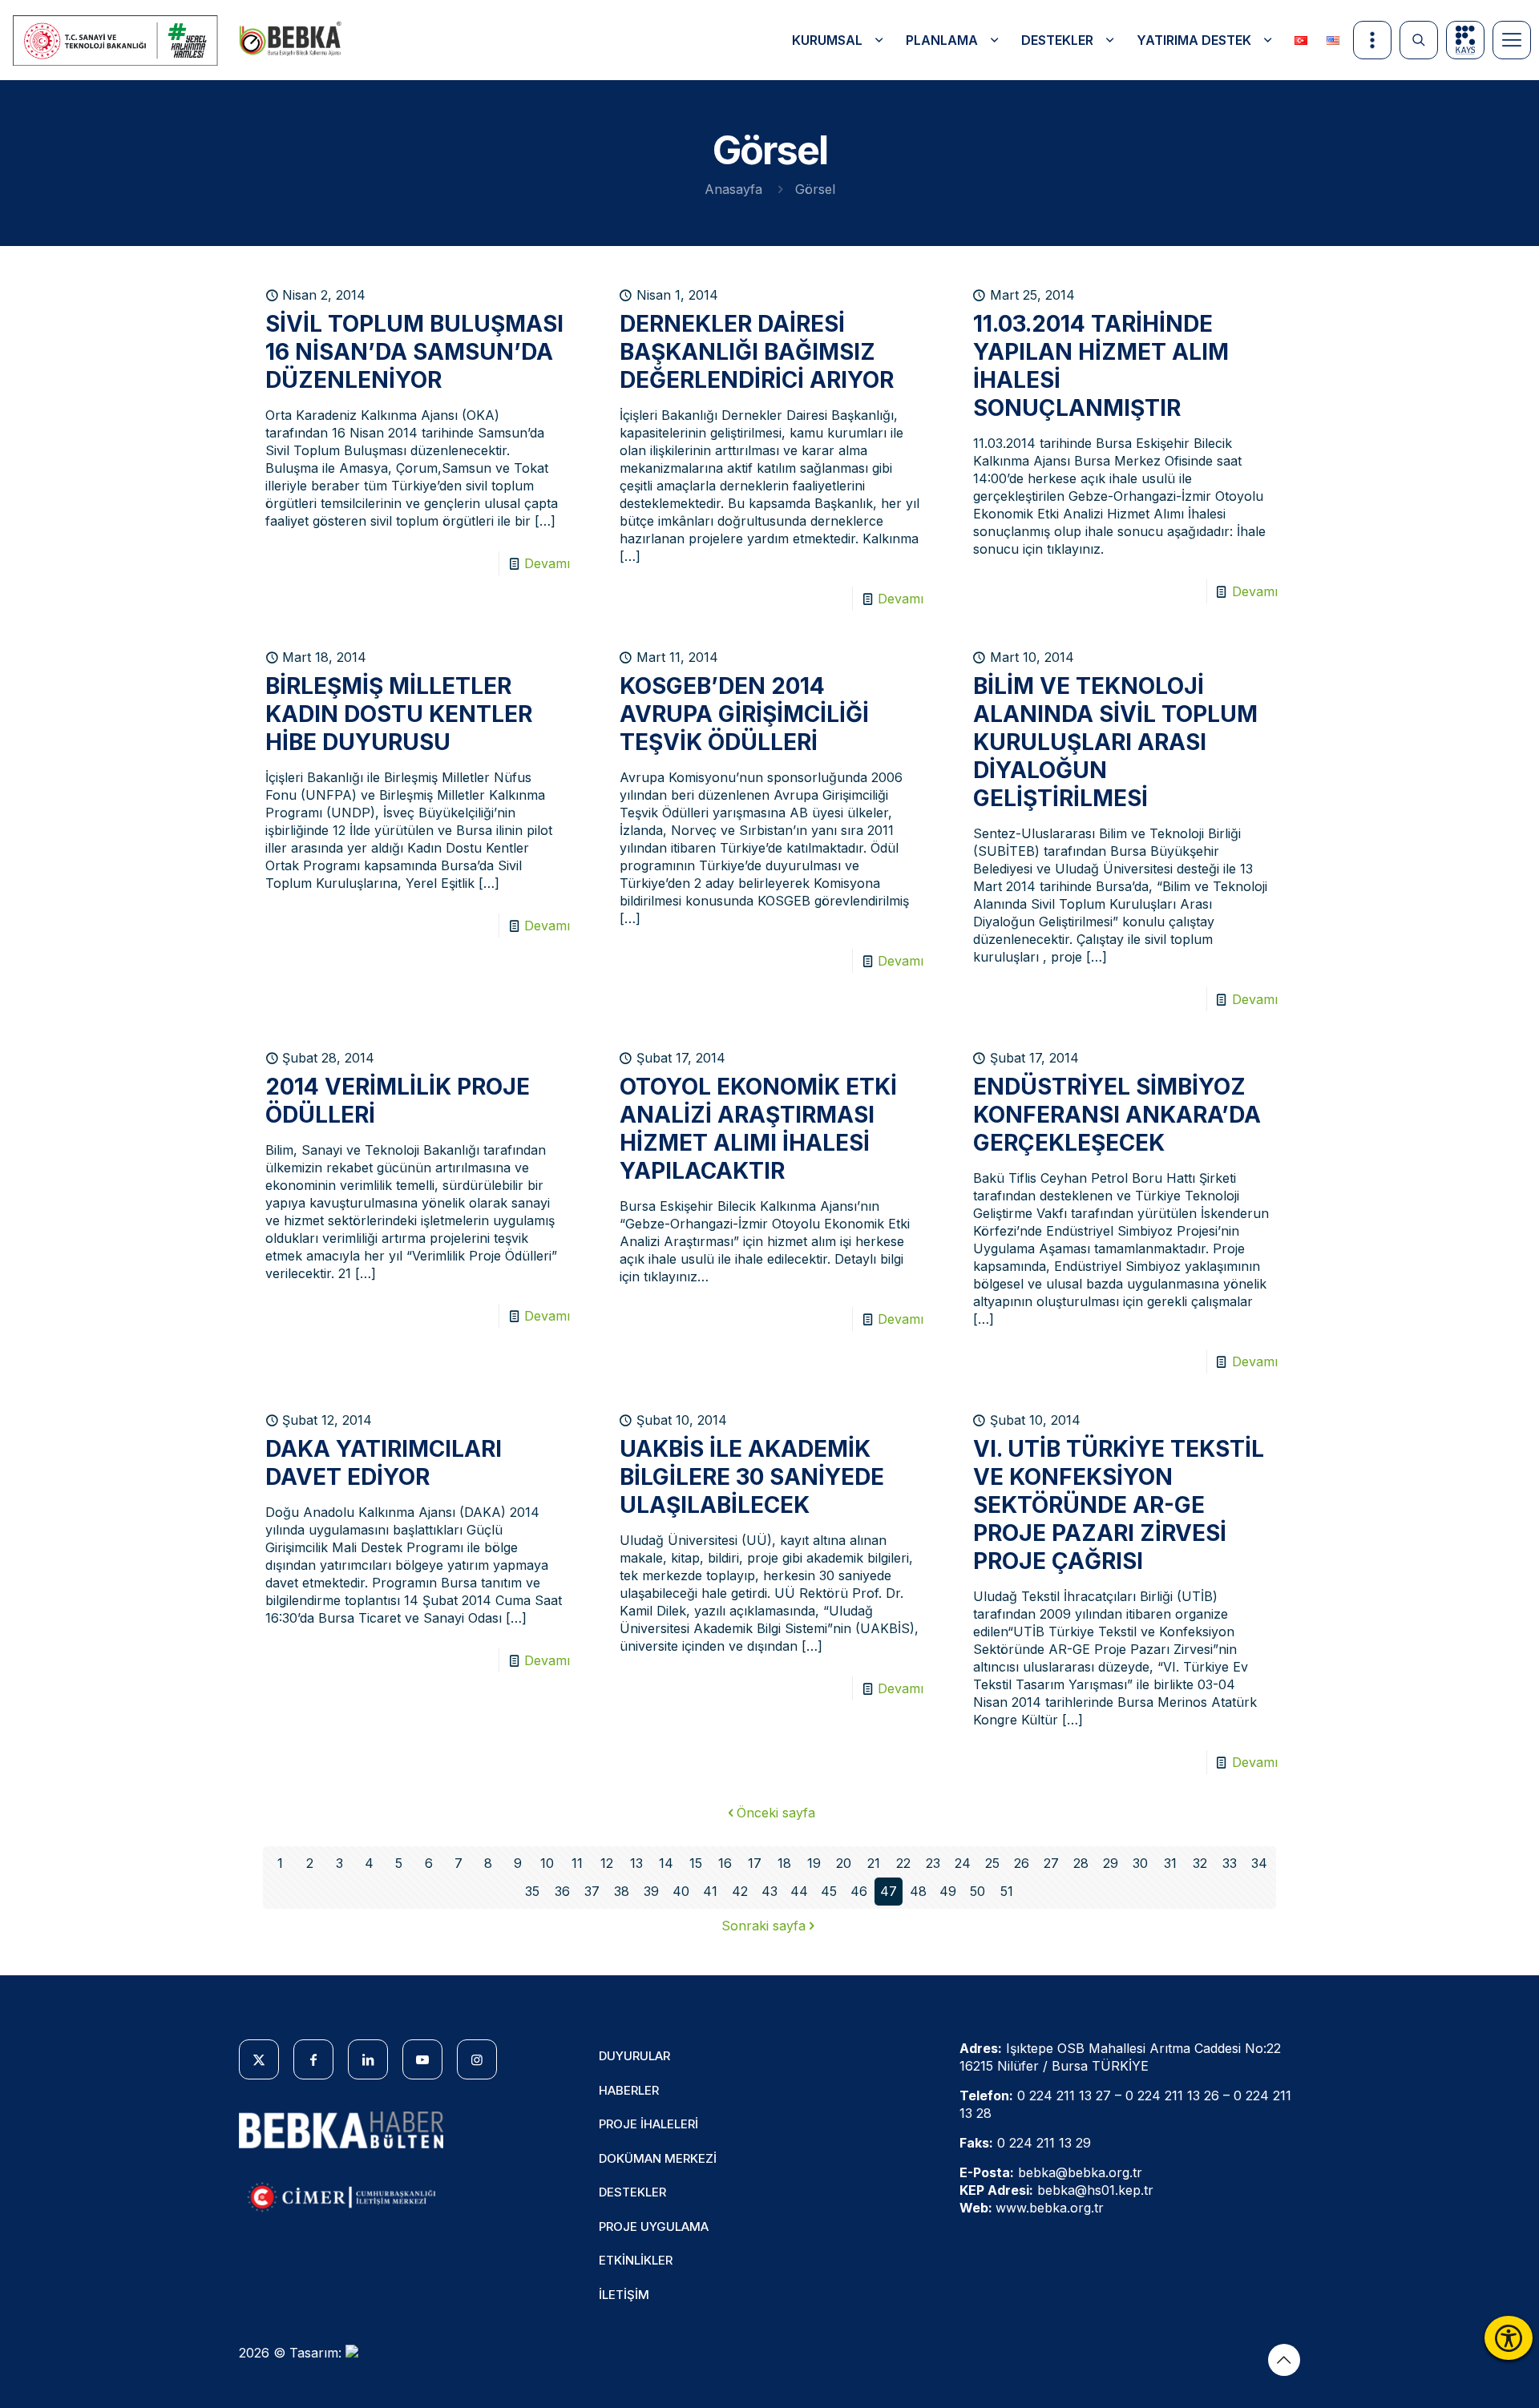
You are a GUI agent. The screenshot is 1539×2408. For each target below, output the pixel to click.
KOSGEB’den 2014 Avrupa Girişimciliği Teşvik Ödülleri (744, 714)
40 (681, 1891)
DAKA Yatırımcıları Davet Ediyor (384, 1463)
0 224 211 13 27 (1064, 2095)
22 (903, 1863)
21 (874, 1863)
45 (829, 1891)
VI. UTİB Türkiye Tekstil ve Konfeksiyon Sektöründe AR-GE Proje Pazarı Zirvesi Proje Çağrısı (1119, 1505)
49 (948, 1891)
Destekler (632, 2192)
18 (784, 1863)
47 (889, 1891)
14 (666, 1863)
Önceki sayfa (776, 1813)
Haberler (629, 2090)
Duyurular (634, 2056)
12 (607, 1863)
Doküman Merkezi (658, 2158)
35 (532, 1891)
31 (1170, 1863)
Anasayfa (733, 189)
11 (577, 1863)
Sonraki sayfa (763, 1926)
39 (651, 1891)
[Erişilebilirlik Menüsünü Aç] (1509, 2338)
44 (799, 1891)
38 (622, 1891)
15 (696, 1863)
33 (1230, 1863)
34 (1259, 1863)
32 (1200, 1863)
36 (562, 1891)
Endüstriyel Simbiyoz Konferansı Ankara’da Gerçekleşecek (1117, 1115)
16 (725, 1863)
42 (740, 1891)
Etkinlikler (636, 2260)
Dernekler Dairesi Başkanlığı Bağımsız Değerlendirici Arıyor (757, 352)
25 (992, 1863)
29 (1111, 1863)
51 (1007, 1891)
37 (592, 1891)
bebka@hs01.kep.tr (1095, 2190)
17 (755, 1863)
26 (1022, 1863)
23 (933, 1863)
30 (1140, 1863)
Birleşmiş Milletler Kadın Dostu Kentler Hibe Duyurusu (399, 714)
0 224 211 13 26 (1172, 2095)
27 (1051, 1863)
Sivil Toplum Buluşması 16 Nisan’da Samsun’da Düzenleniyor (414, 352)
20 (844, 1863)
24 (963, 1863)
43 (769, 1891)
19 (814, 1863)
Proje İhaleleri (648, 2124)
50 (978, 1891)
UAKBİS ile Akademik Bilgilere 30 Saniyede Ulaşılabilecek (752, 1477)
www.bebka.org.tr (1050, 2208)
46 (859, 1891)
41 (710, 1891)
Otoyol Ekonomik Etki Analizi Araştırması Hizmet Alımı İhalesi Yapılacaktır (758, 1129)
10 (547, 1863)
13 (636, 1863)
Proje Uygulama (654, 2226)
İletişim (624, 2295)
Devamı (547, 563)
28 (1081, 1863)
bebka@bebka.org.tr (1080, 2172)
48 (918, 1891)
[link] (116, 40)
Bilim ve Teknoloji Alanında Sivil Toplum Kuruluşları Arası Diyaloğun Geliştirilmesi (1115, 742)
